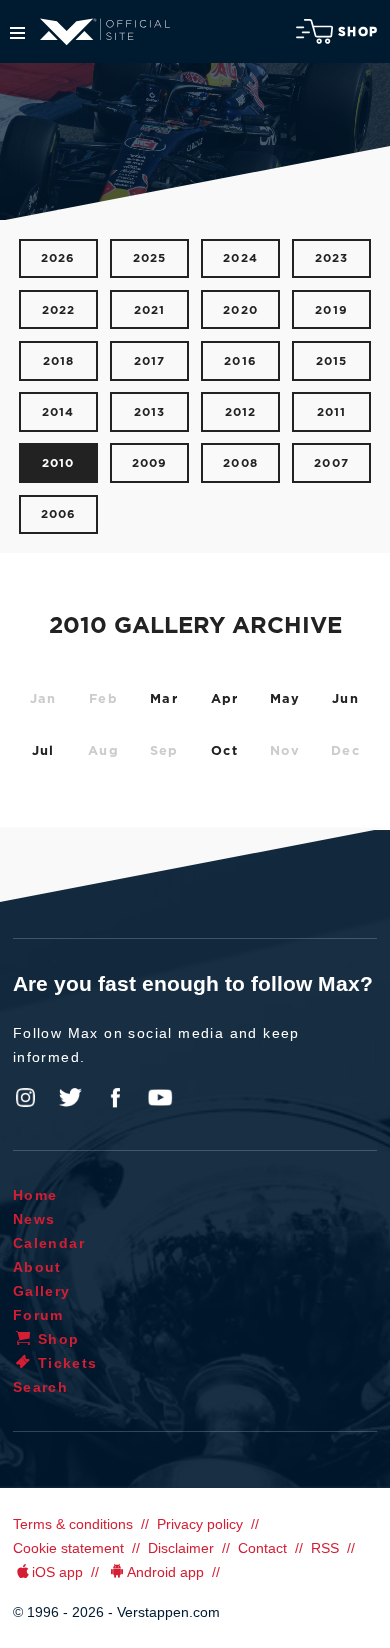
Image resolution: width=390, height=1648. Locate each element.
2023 (332, 258)
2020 (240, 310)
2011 (332, 412)
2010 (58, 463)
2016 (240, 361)
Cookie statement (68, 1548)
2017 (150, 361)
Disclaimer (181, 1548)
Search (40, 1387)
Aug (103, 751)
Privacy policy (200, 1524)
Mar (164, 699)
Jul (43, 751)
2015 (332, 361)
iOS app (57, 1572)
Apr (225, 699)
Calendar (49, 1243)
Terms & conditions (73, 1524)
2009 (150, 463)
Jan (43, 699)
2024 (240, 258)
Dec (345, 751)
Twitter (71, 1098)
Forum (38, 1315)
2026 (58, 258)
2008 (240, 463)
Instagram (26, 1098)
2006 (59, 514)
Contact (262, 1548)
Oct (224, 751)
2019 (331, 310)
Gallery (42, 1291)
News (34, 1219)
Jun (345, 699)
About (37, 1267)
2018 (59, 361)
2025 (150, 258)
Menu (17, 33)
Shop (358, 32)
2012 (241, 412)
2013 (150, 412)
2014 (58, 412)
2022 (59, 310)
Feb (103, 699)
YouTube (160, 1098)
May (285, 699)
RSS (325, 1548)
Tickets (68, 1363)
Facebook (115, 1098)
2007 (331, 463)
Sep (164, 751)
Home (35, 1195)
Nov (285, 751)
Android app (165, 1572)
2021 (150, 310)
